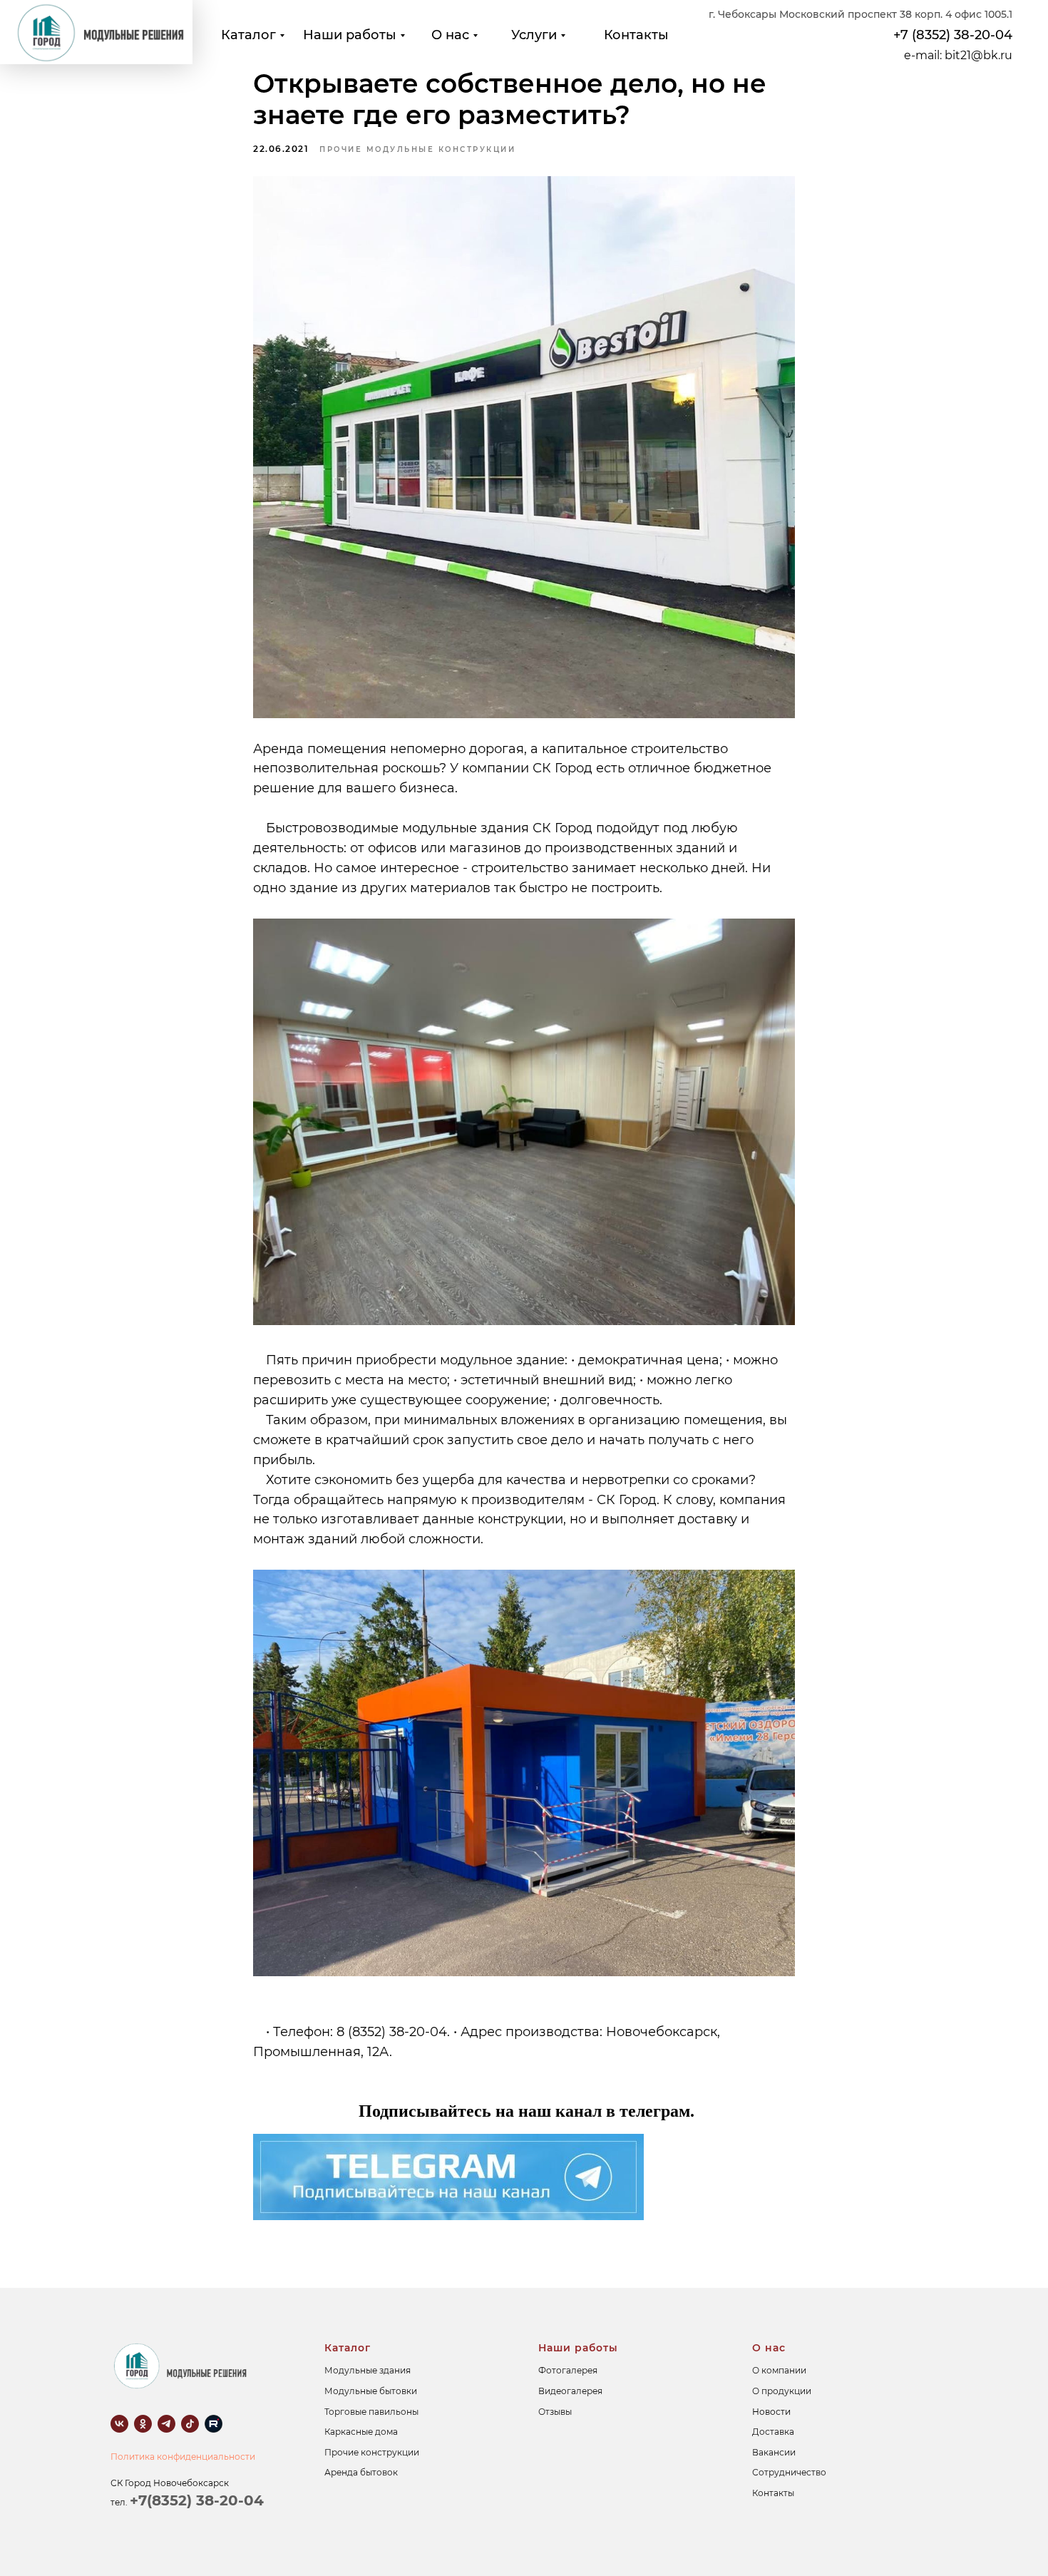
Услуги (534, 35)
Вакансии (774, 2452)
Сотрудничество (789, 2472)
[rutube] (214, 2424)
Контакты (636, 35)
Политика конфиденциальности (183, 2457)
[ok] (143, 2424)
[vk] (119, 2424)
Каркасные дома (361, 2432)
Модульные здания (368, 2370)
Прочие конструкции (372, 2452)
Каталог (248, 35)
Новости (771, 2412)
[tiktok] (190, 2424)
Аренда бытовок (361, 2472)
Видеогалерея (570, 2391)
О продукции (782, 2391)
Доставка (773, 2432)
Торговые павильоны (371, 2412)
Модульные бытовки (371, 2391)
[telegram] (166, 2424)
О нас (450, 35)
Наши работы (350, 35)
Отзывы (555, 2412)
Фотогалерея (568, 2370)
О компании (779, 2370)
